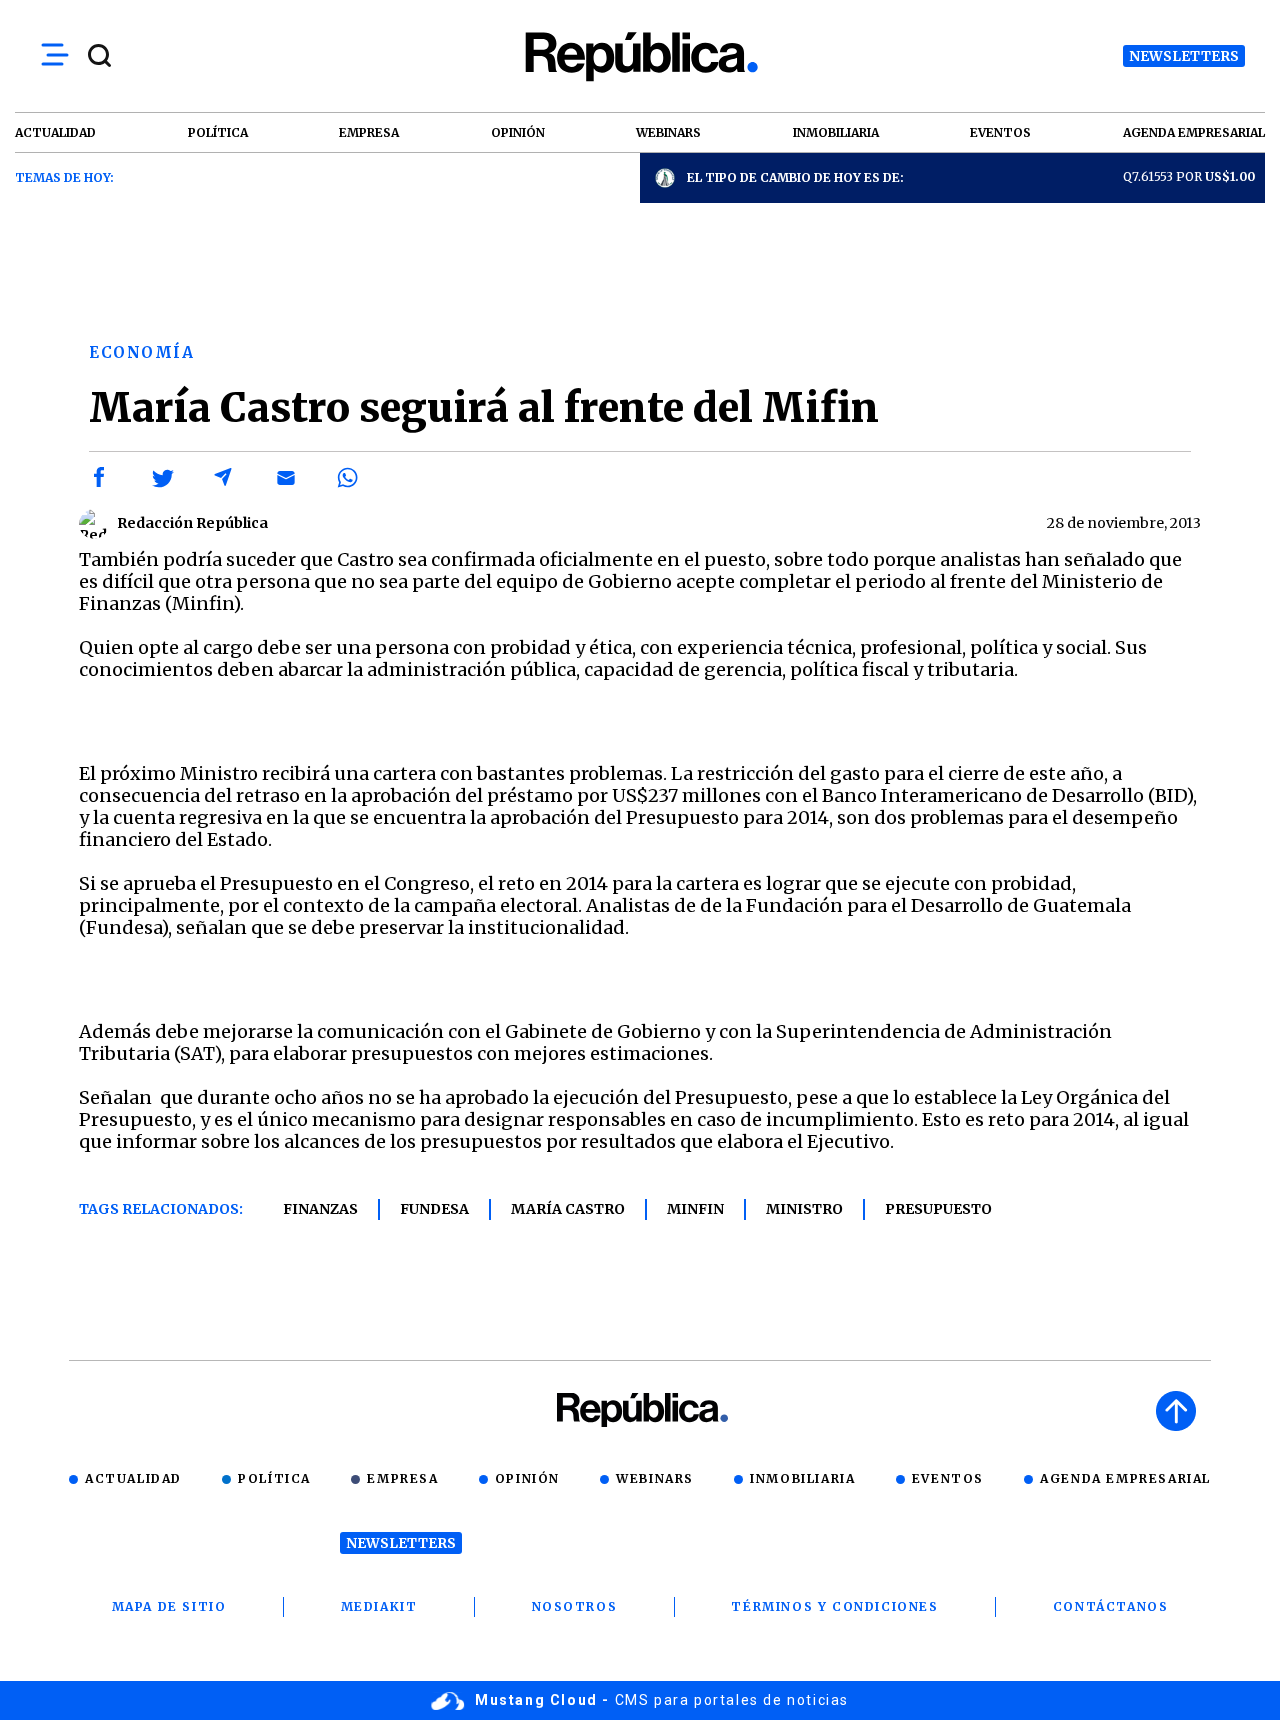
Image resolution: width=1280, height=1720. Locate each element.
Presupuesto (938, 1209)
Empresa (402, 1478)
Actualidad (133, 1478)
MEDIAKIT (379, 1606)
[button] (100, 478)
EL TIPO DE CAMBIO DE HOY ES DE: (795, 177)
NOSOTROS (575, 1606)
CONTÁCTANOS (1111, 1606)
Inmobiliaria (802, 1478)
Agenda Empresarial (1125, 1478)
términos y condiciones (834, 1606)
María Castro (568, 1209)
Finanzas (320, 1209)
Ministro (804, 1209)
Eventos (948, 1478)
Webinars (655, 1478)
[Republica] (640, 56)
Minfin (695, 1209)
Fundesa (434, 1209)
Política (274, 1478)
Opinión (527, 1478)
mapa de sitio (169, 1606)
